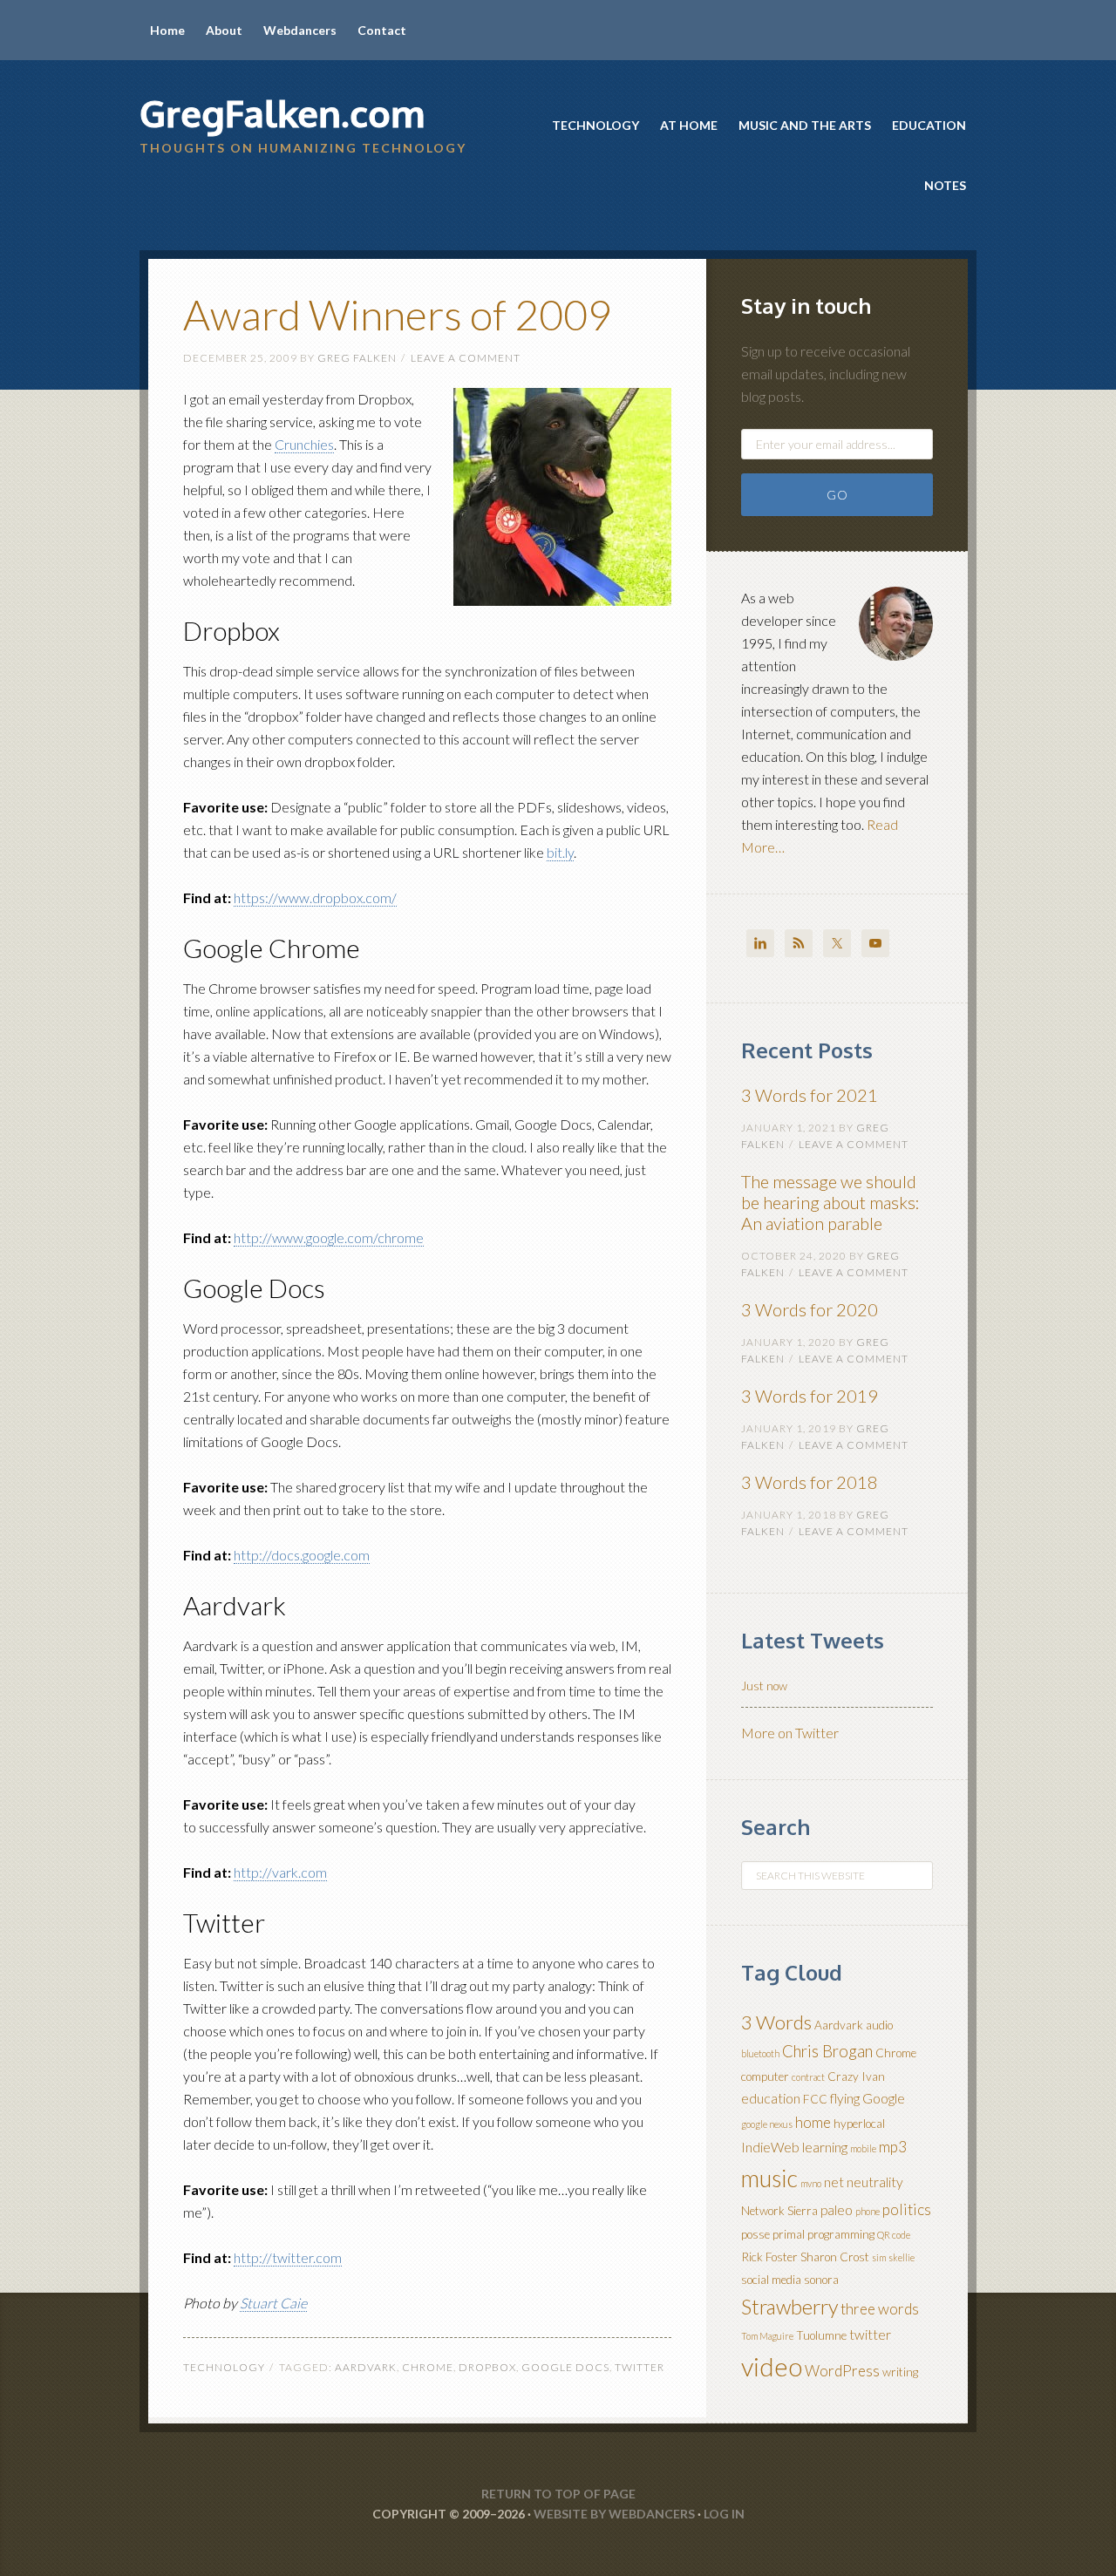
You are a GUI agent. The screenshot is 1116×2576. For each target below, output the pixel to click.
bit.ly (560, 852)
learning (825, 2147)
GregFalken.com (282, 113)
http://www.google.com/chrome (329, 1237)
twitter (640, 2367)
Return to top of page (558, 2494)
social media (771, 2280)
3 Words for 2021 (810, 1095)
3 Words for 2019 (810, 1396)
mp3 (893, 2147)
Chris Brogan (827, 2051)
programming (841, 2234)
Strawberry (789, 2307)
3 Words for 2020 (810, 1309)
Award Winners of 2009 (398, 314)
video (772, 2366)
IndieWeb (770, 2147)
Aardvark (366, 2367)
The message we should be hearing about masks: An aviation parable (830, 1202)
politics (907, 2209)
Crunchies (304, 444)
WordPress (842, 2371)
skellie (902, 2257)
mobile (863, 2148)
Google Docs (565, 2367)
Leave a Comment (466, 358)
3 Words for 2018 (810, 1482)
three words (880, 2309)
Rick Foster (769, 2257)
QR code (894, 2235)
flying (845, 2098)
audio (879, 2025)
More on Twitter (790, 1733)
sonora (821, 2280)
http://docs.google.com (302, 1555)
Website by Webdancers (614, 2514)
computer (765, 2076)
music (769, 2178)
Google (884, 2098)
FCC (815, 2099)
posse (755, 2234)
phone (868, 2211)
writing (900, 2372)
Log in (724, 2514)
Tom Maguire (767, 2336)
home (813, 2122)
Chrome (428, 2367)
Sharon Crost (835, 2257)
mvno (811, 2183)
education (771, 2098)
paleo (837, 2210)
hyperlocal (859, 2124)
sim (879, 2257)
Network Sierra (779, 2211)
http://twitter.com (288, 2257)
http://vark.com (280, 1872)
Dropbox (487, 2367)
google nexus (767, 2124)
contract (808, 2077)
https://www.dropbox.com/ (315, 897)
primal (789, 2234)
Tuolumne (821, 2335)
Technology (224, 2367)
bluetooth (760, 2053)
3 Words (776, 2022)
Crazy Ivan (856, 2076)
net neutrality (864, 2182)
